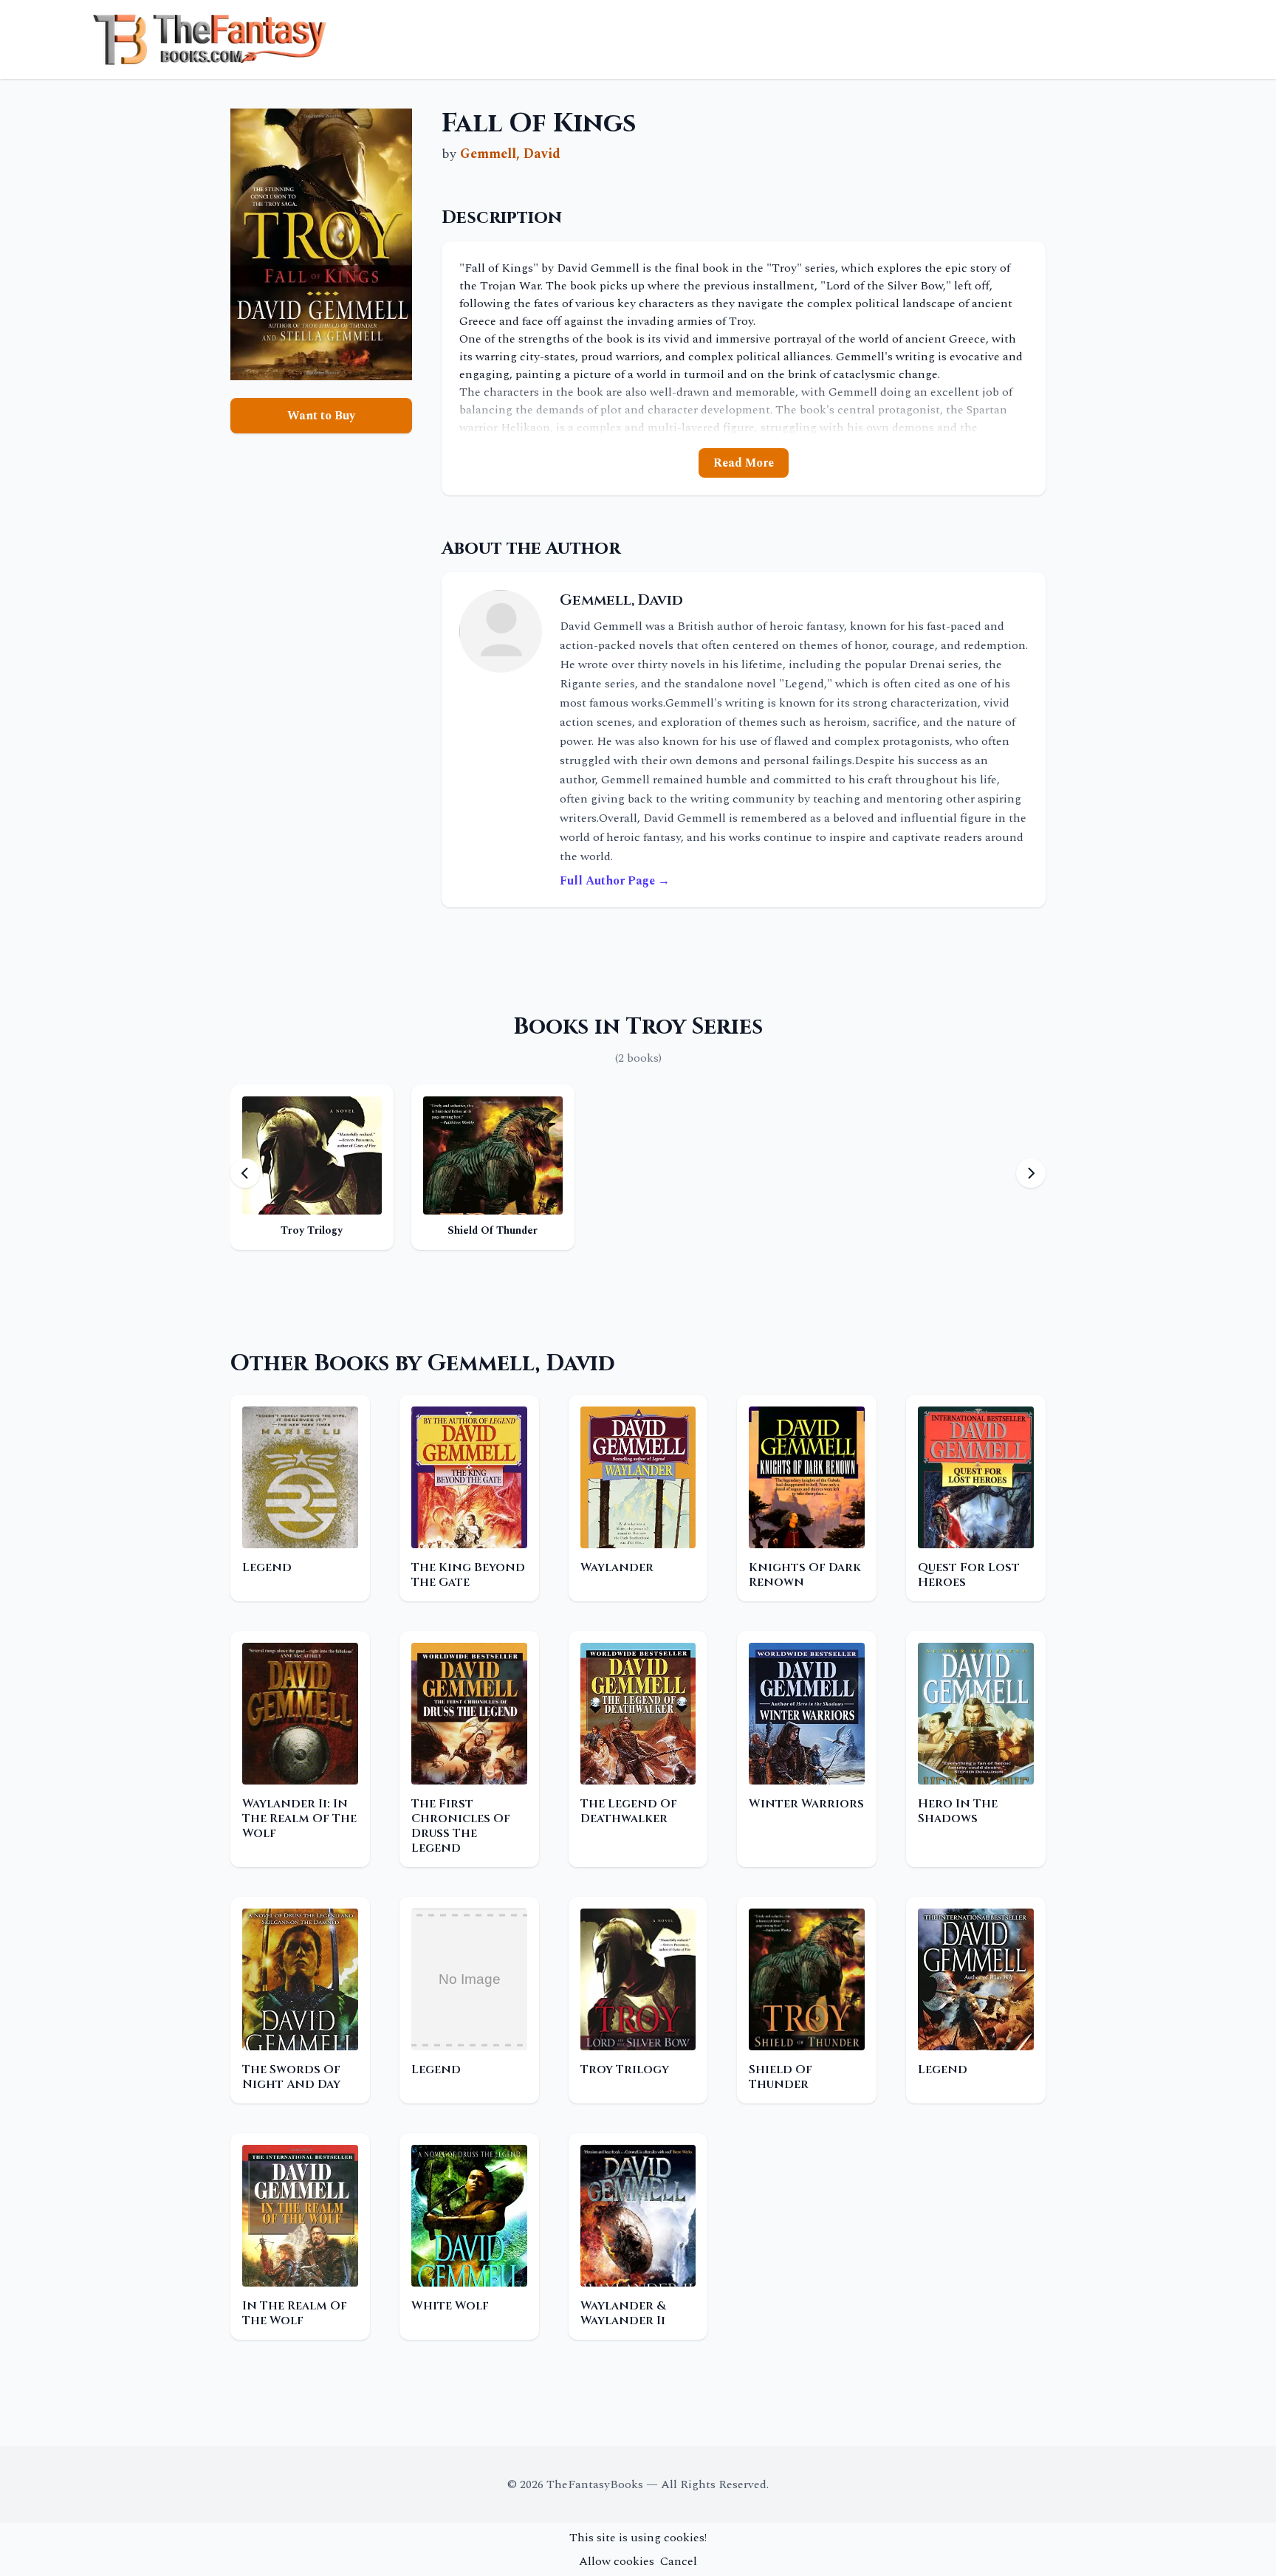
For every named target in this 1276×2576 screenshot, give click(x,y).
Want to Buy (321, 416)
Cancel (679, 2561)
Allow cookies (617, 2561)
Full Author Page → (615, 881)
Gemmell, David (510, 154)
